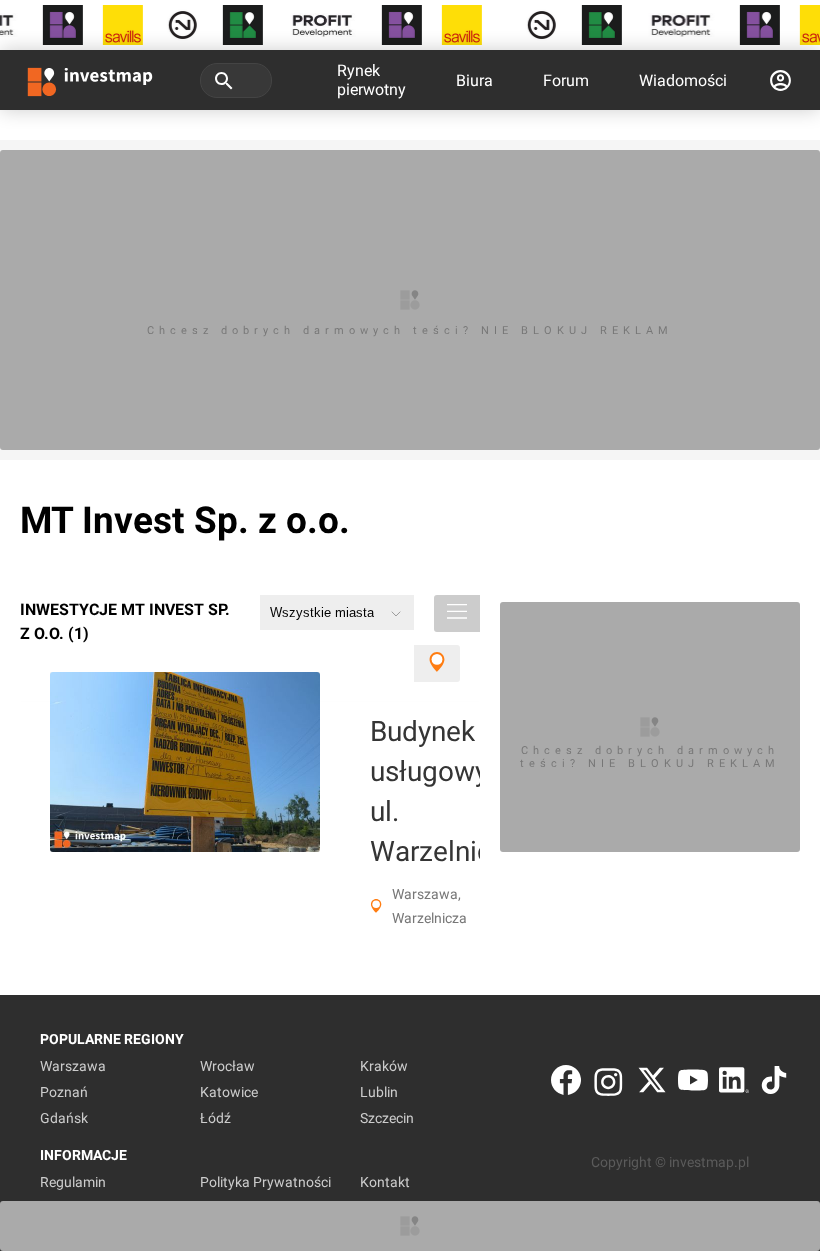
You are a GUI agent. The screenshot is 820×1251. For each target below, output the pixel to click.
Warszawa (73, 1066)
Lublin (379, 1092)
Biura (474, 80)
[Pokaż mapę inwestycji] (437, 663)
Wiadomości (683, 80)
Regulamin (73, 1182)
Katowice (229, 1092)
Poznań (64, 1092)
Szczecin (387, 1118)
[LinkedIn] (734, 1084)
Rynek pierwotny (371, 80)
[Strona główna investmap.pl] (90, 80)
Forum (566, 80)
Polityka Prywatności (265, 1182)
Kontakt (385, 1182)
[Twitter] (652, 1084)
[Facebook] (566, 1084)
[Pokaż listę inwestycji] (457, 613)
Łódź (215, 1118)
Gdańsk (64, 1118)
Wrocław (227, 1066)
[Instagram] (608, 1084)
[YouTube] (693, 1084)
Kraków (384, 1066)
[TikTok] (774, 1084)
